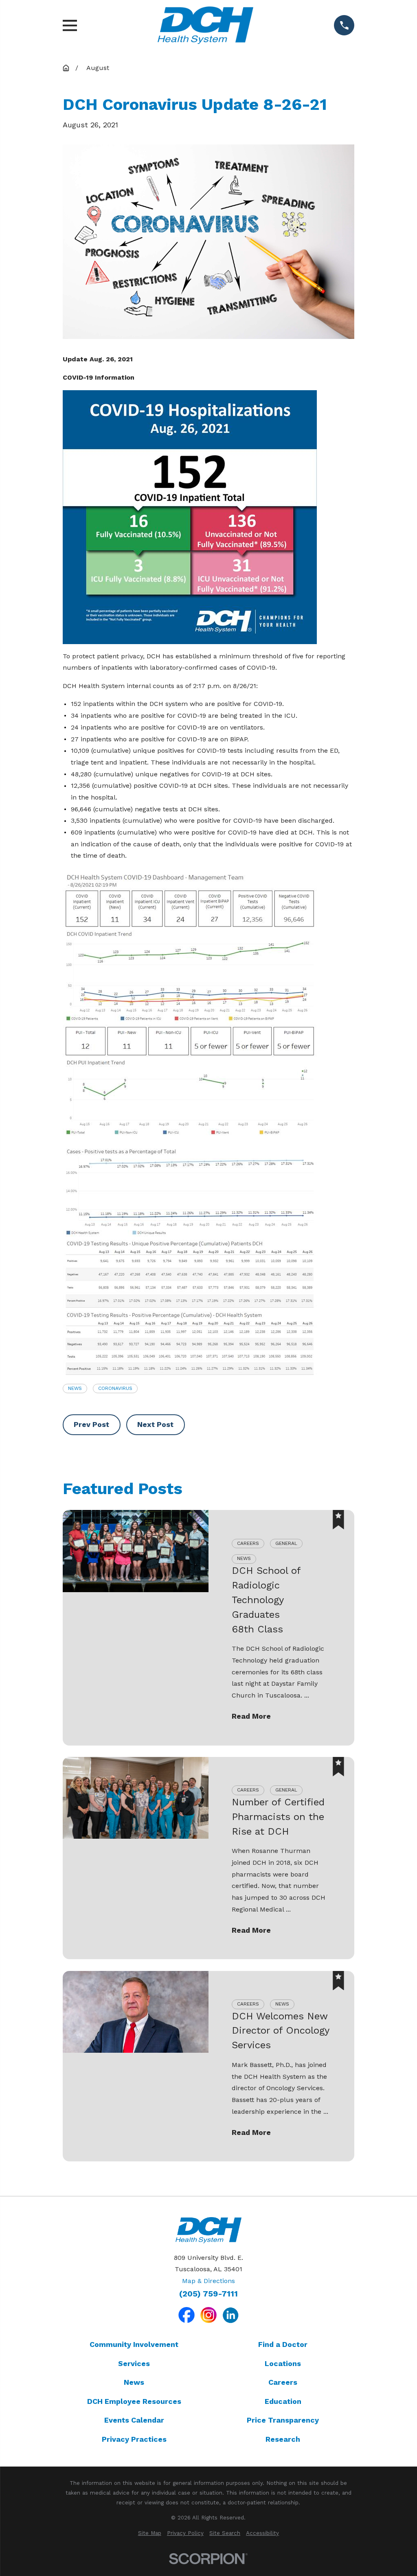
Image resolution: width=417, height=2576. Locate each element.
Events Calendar (134, 2420)
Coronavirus (115, 1388)
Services (134, 2363)
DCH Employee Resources (134, 2401)
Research (283, 2439)
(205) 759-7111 (208, 2294)
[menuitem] (150, 2533)
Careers (283, 2382)
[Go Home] (66, 68)
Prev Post (91, 1424)
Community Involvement (134, 2344)
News (75, 1388)
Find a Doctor (283, 2344)
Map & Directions (208, 2281)
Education (283, 2401)
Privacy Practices (134, 2439)
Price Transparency (283, 2420)
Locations (283, 2363)
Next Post (155, 1424)
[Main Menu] (70, 25)
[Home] (205, 25)
